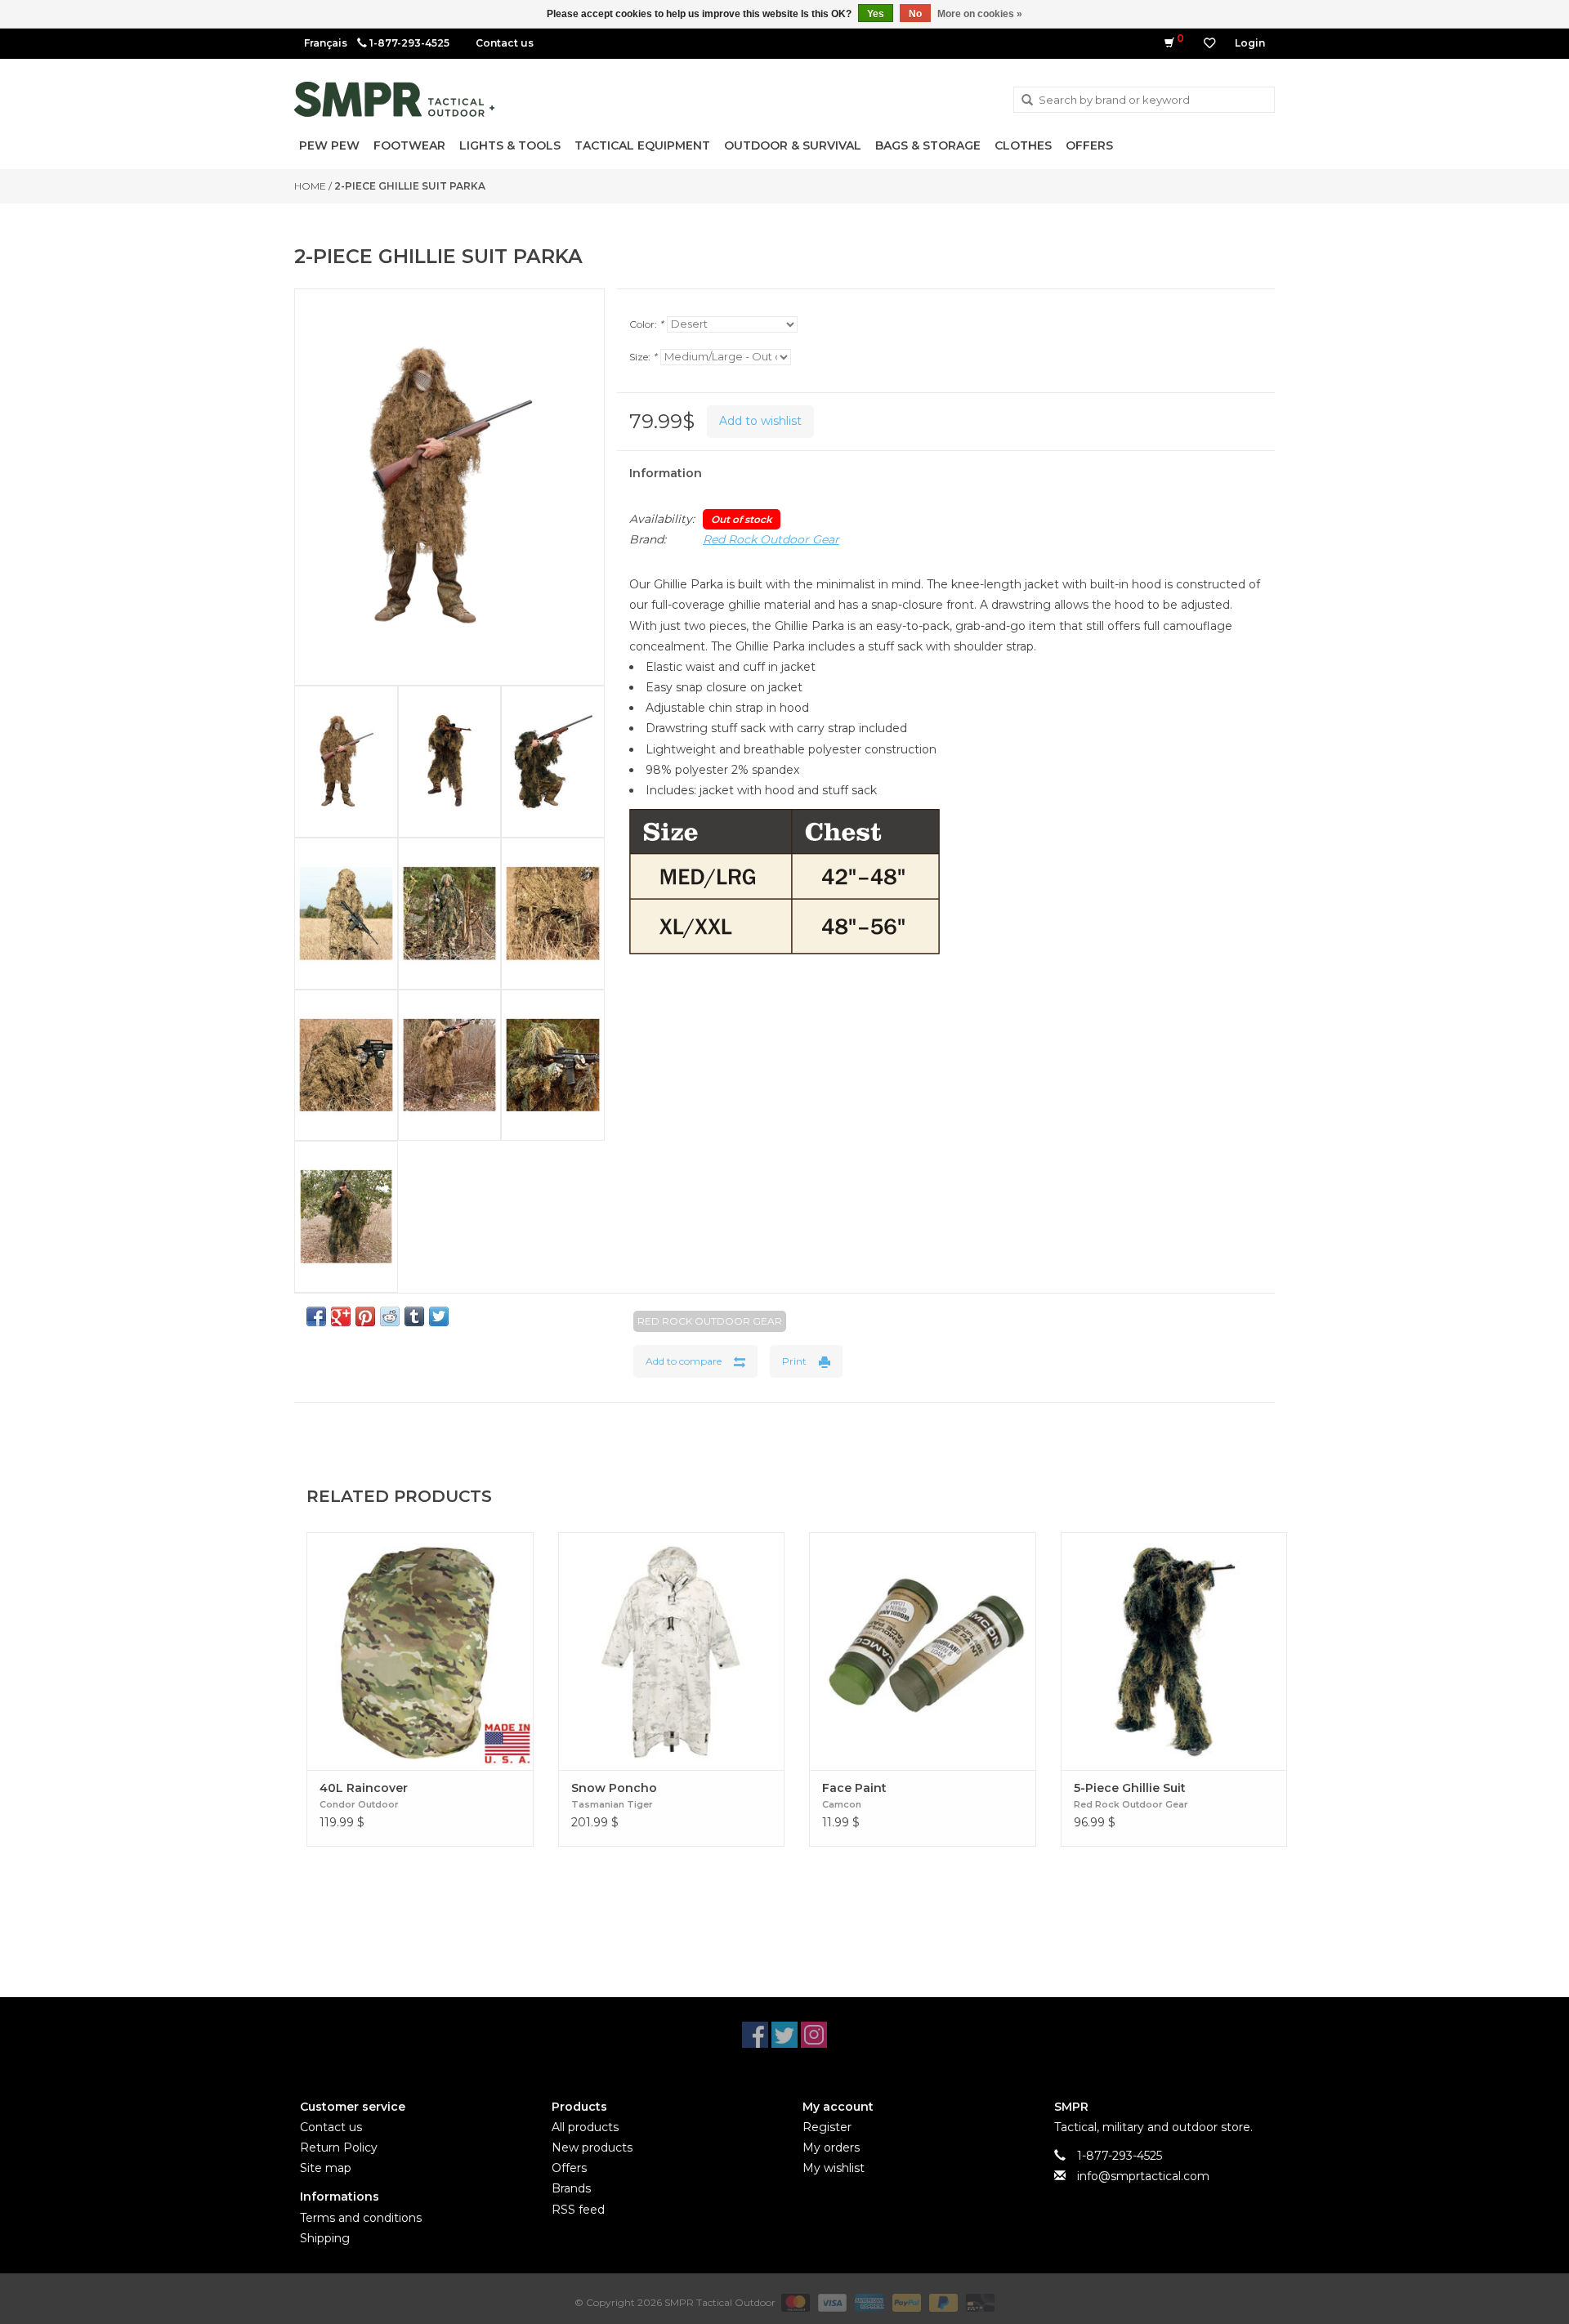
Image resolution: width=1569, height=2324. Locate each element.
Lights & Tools (510, 145)
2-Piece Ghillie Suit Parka (410, 186)
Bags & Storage (928, 145)
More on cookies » (980, 14)
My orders (831, 2147)
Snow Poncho (614, 1788)
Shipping (325, 2238)
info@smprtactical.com (1143, 2176)
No (915, 14)
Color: (646, 324)
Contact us (505, 43)
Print (794, 1361)
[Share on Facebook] (316, 1316)
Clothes (1023, 145)
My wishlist (834, 2168)
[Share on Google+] (341, 1316)
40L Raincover (364, 1788)
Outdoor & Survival (793, 145)
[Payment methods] (794, 2302)
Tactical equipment (642, 145)
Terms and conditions (361, 2218)
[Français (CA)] (326, 43)
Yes (876, 14)
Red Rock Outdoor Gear (771, 539)
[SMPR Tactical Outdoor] (394, 99)
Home (310, 186)
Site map (326, 2168)
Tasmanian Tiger (612, 1804)
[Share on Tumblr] (414, 1316)
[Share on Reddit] (390, 1316)
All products (585, 2127)
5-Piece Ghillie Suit (1130, 1788)
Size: (643, 357)
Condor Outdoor (359, 1804)
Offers (1089, 145)
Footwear (409, 145)
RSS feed (578, 2210)
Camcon (842, 1804)
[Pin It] (365, 1316)
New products (592, 2147)
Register (827, 2127)
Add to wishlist (760, 421)
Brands (571, 2188)
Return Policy (339, 2147)
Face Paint (854, 1788)
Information (666, 473)
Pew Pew (329, 145)
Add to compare (684, 1361)
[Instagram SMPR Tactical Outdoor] (814, 2035)
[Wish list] (1209, 43)
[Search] (1027, 101)
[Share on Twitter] (439, 1316)
